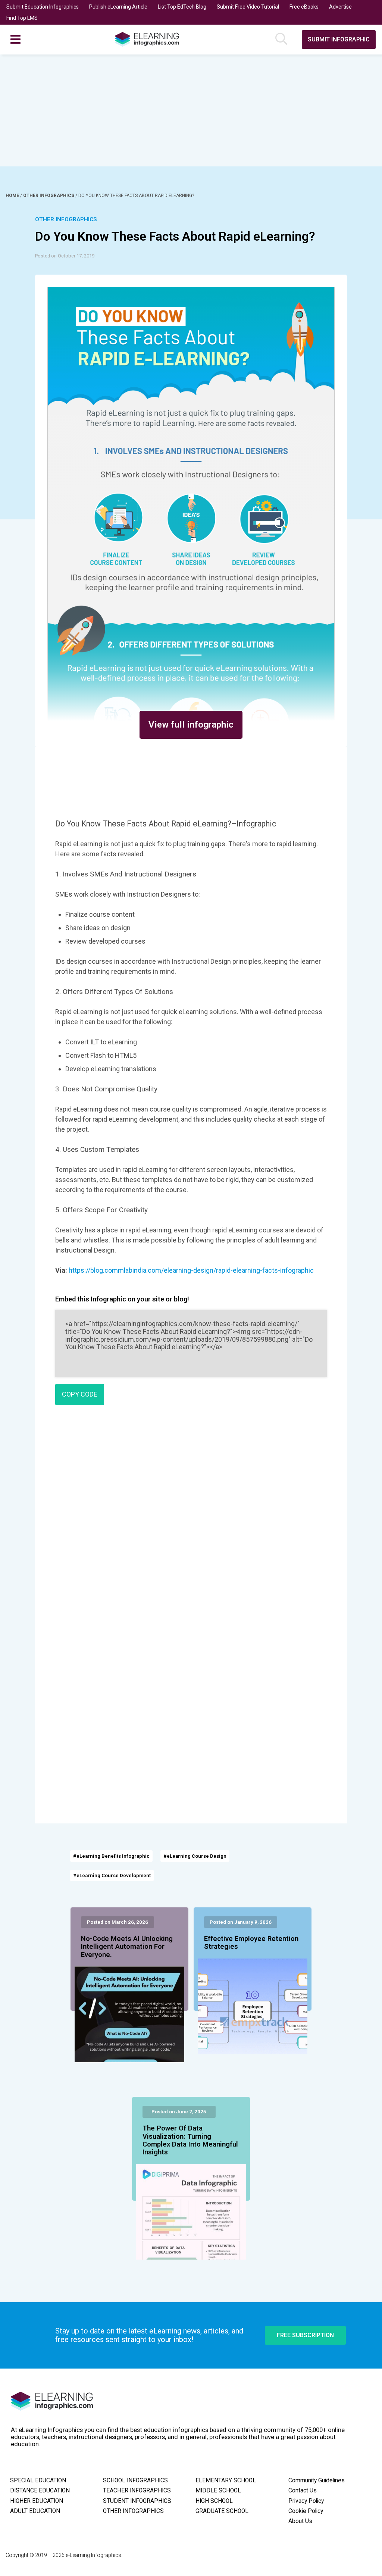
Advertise (340, 7)
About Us (300, 2521)
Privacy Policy (306, 2501)
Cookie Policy (306, 2511)
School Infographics (135, 2480)
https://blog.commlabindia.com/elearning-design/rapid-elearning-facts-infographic (191, 1270)
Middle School (218, 2491)
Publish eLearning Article (118, 7)
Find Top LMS (22, 18)
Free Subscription (305, 2335)
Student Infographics (137, 2501)
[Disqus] (191, 1519)
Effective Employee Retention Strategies (251, 1943)
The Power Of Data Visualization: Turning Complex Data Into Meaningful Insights (190, 2140)
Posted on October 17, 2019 (65, 256)
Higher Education (37, 2501)
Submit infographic (339, 39)
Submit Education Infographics (43, 7)
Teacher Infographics (137, 2491)
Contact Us (303, 2491)
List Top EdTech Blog (182, 7)
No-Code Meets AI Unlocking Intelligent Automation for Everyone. (127, 1947)
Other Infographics (49, 196)
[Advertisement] (191, 110)
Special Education (38, 2480)
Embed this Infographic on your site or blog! (122, 1299)
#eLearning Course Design (195, 1856)
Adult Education (35, 2511)
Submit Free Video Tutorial (248, 7)
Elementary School (226, 2480)
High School (214, 2501)
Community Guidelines (317, 2480)
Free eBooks (304, 7)
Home (13, 196)
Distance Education (40, 2491)
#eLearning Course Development (112, 1875)
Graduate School (222, 2511)
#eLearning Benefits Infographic (111, 1856)
